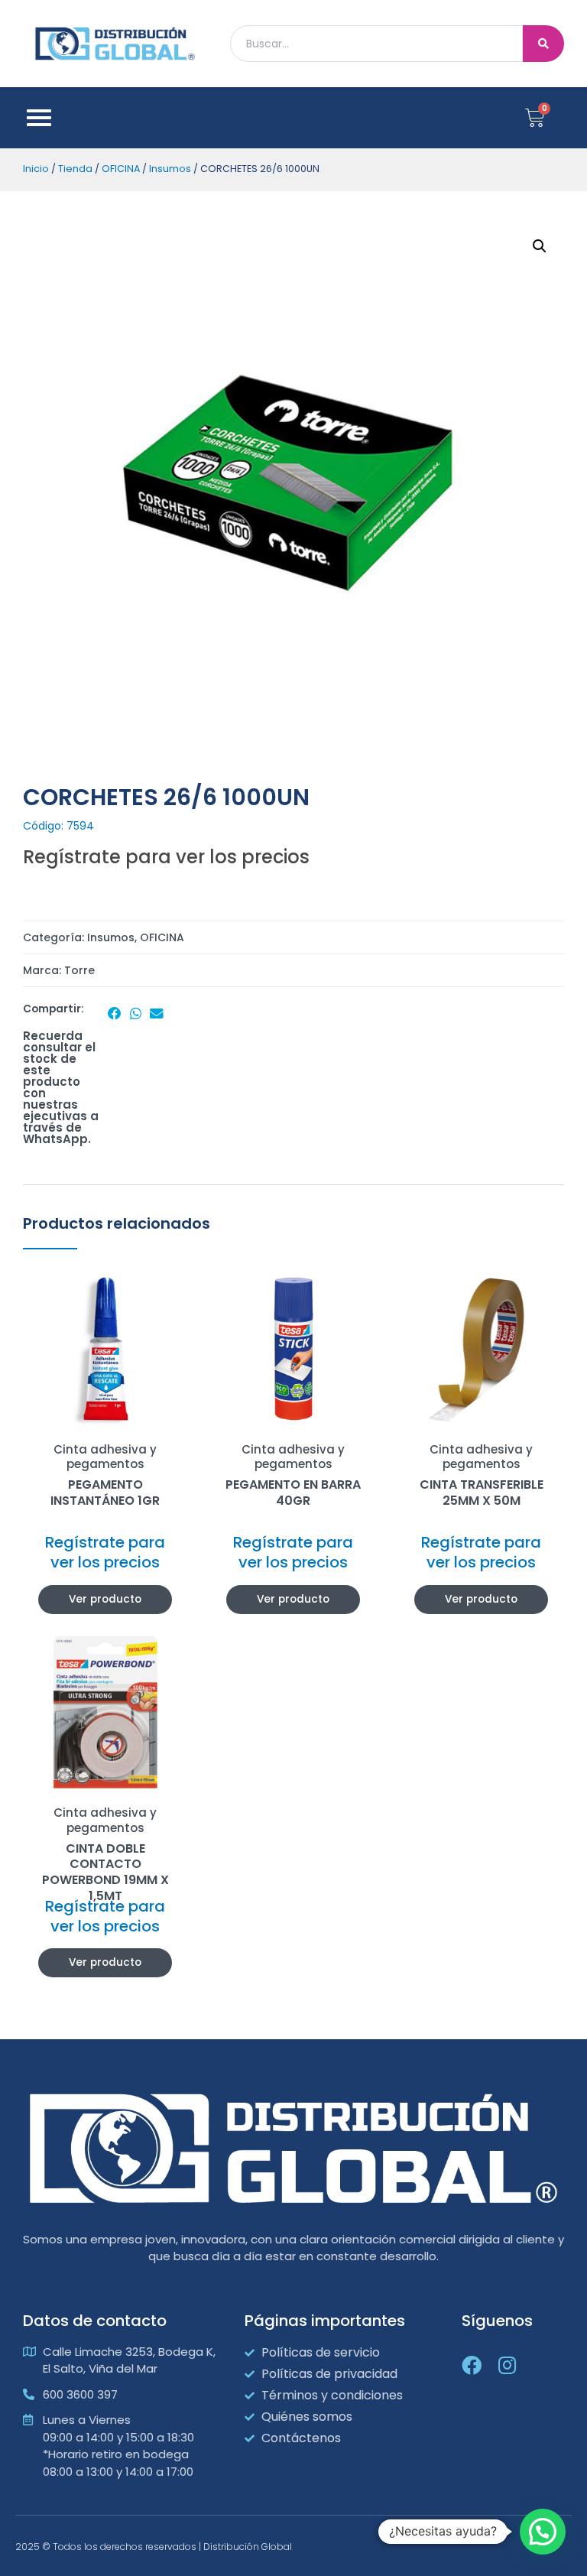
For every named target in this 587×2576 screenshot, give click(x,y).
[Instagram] (507, 2365)
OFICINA (121, 169)
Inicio (36, 169)
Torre (79, 970)
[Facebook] (472, 2365)
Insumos (170, 169)
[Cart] (535, 118)
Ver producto (105, 1599)
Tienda (75, 169)
